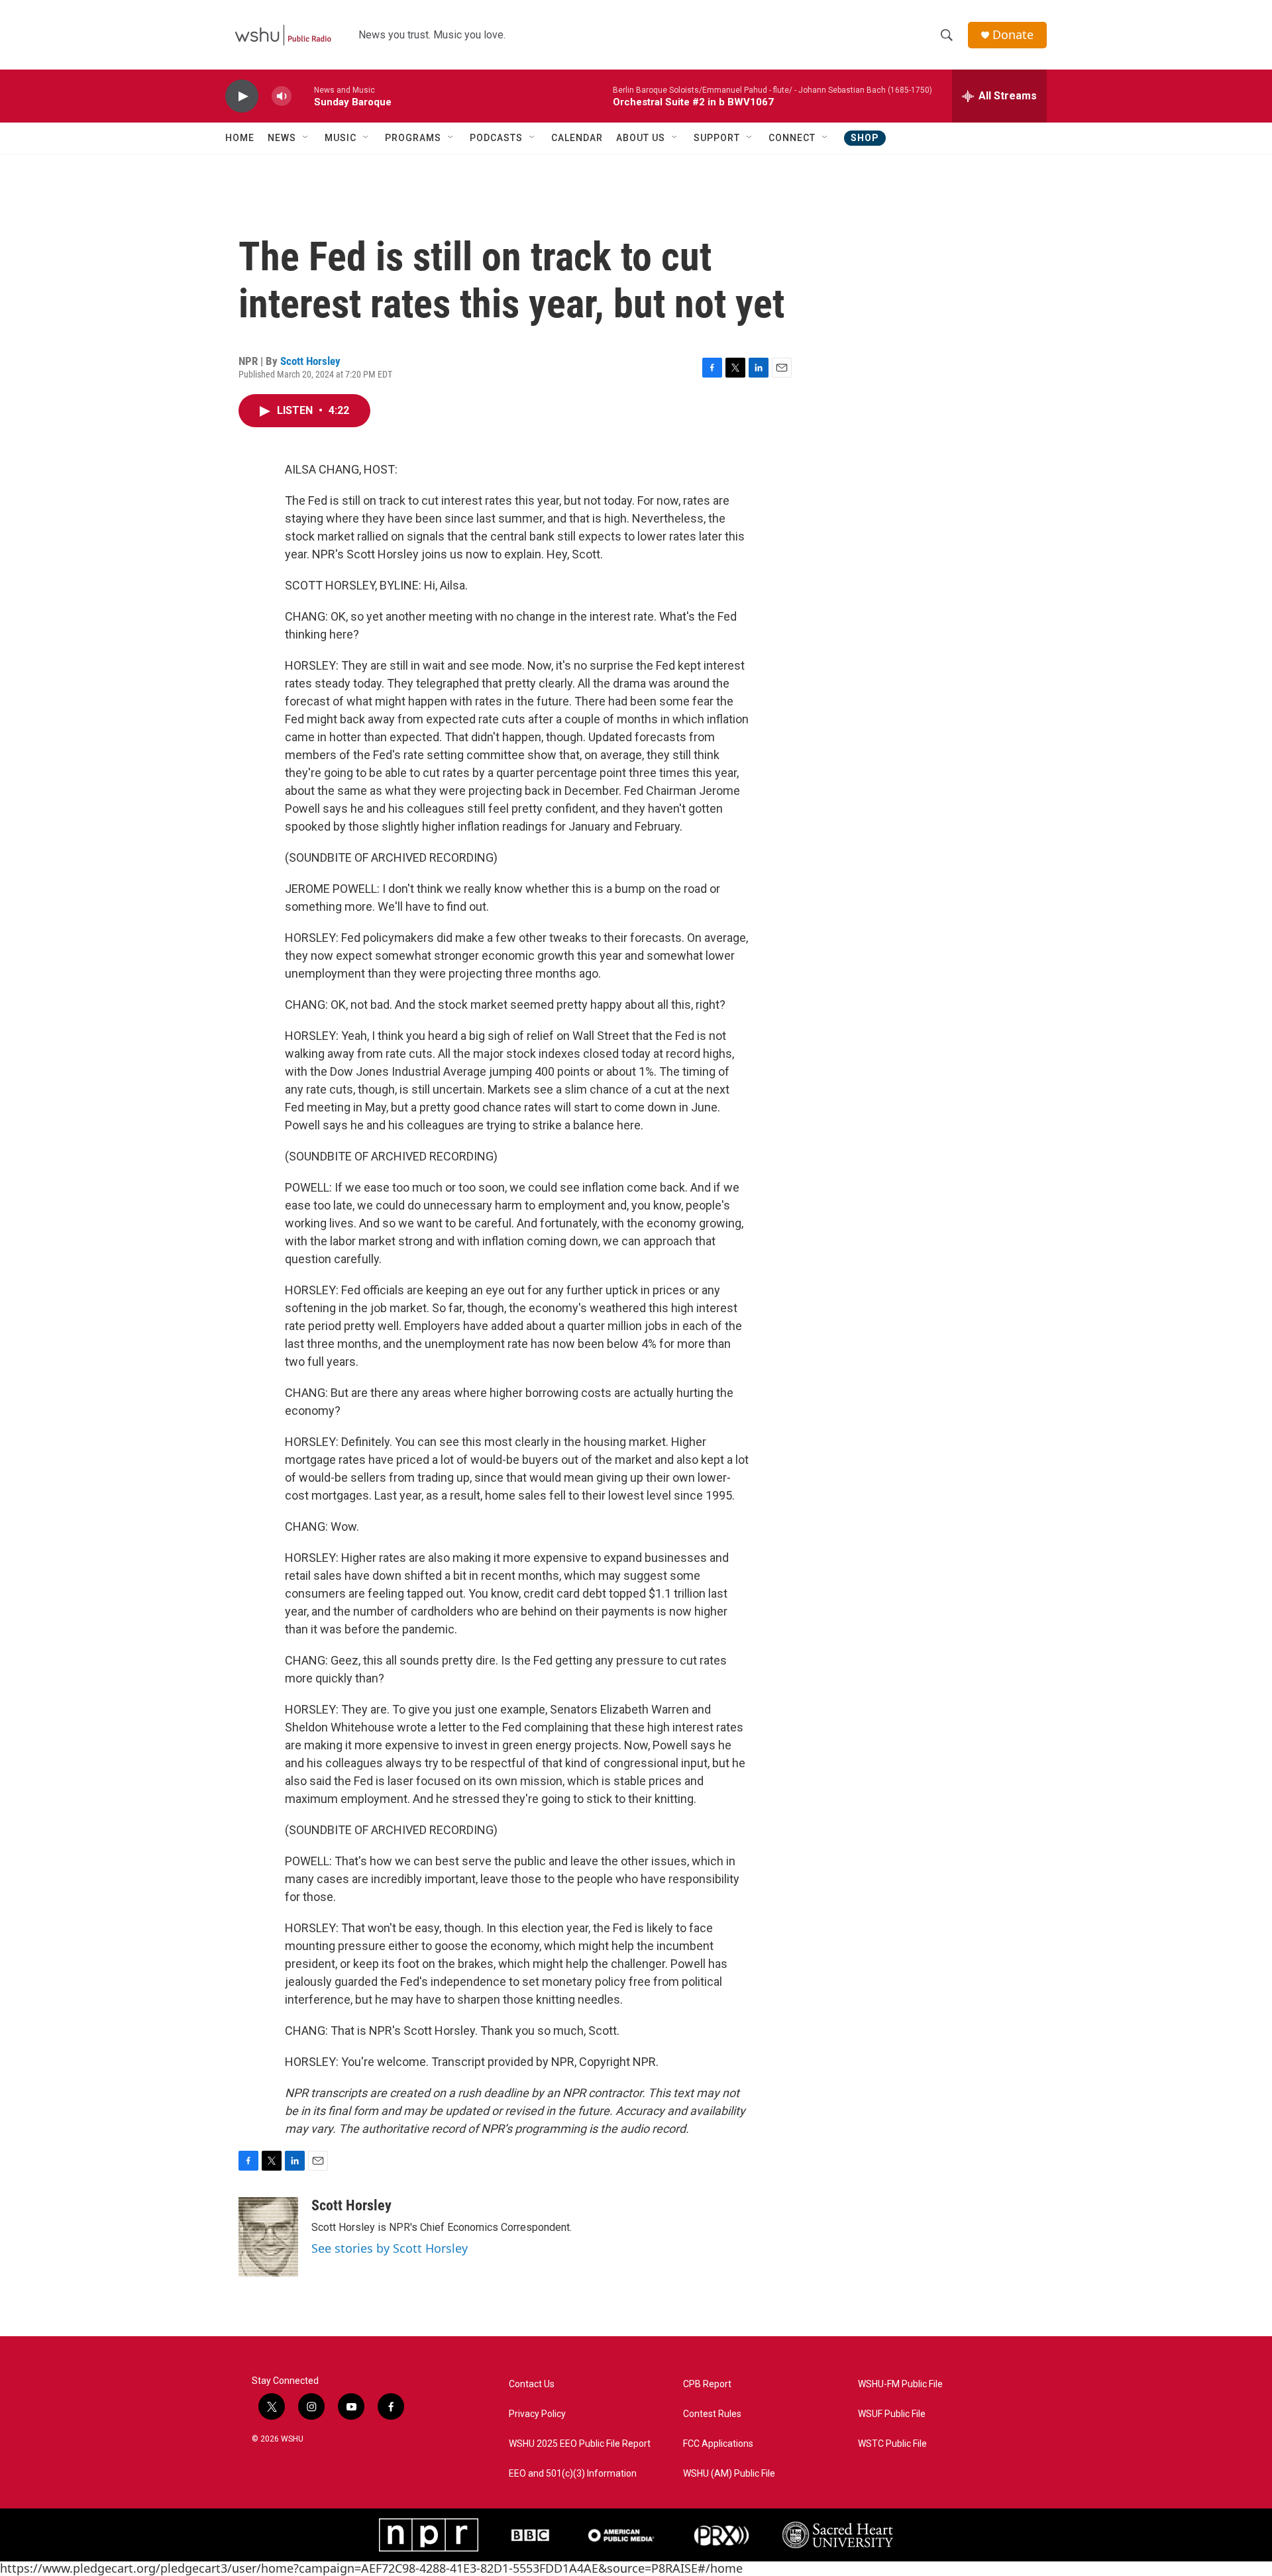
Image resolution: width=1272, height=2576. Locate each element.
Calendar (577, 138)
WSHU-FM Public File (900, 2384)
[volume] (282, 96)
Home (240, 138)
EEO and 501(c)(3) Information (573, 2474)
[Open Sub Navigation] (306, 138)
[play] (242, 96)
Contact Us (532, 2384)
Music (341, 138)
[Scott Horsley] (268, 2237)
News (282, 138)
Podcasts (496, 138)
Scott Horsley (310, 361)
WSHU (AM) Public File (729, 2474)
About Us (641, 138)
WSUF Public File (892, 2414)
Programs (413, 138)
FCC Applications (718, 2444)
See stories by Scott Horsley (390, 2248)
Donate (1013, 35)
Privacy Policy (537, 2414)
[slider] (303, 96)
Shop (865, 138)
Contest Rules (712, 2414)
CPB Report (707, 2384)
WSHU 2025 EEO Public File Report (580, 2444)
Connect (792, 138)
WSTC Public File (892, 2444)
